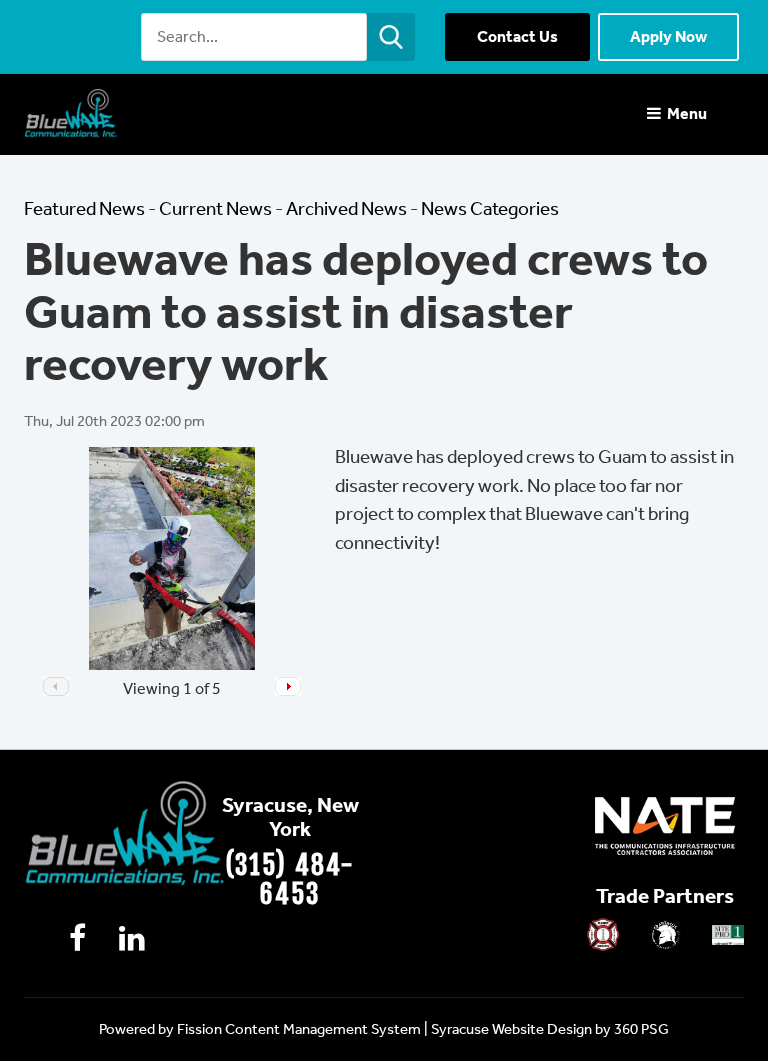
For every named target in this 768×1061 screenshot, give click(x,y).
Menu (685, 113)
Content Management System (323, 1029)
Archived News (346, 208)
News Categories (490, 208)
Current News (215, 208)
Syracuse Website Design (511, 1029)
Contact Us (517, 36)
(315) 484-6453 (290, 879)
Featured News (84, 208)
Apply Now (668, 36)
